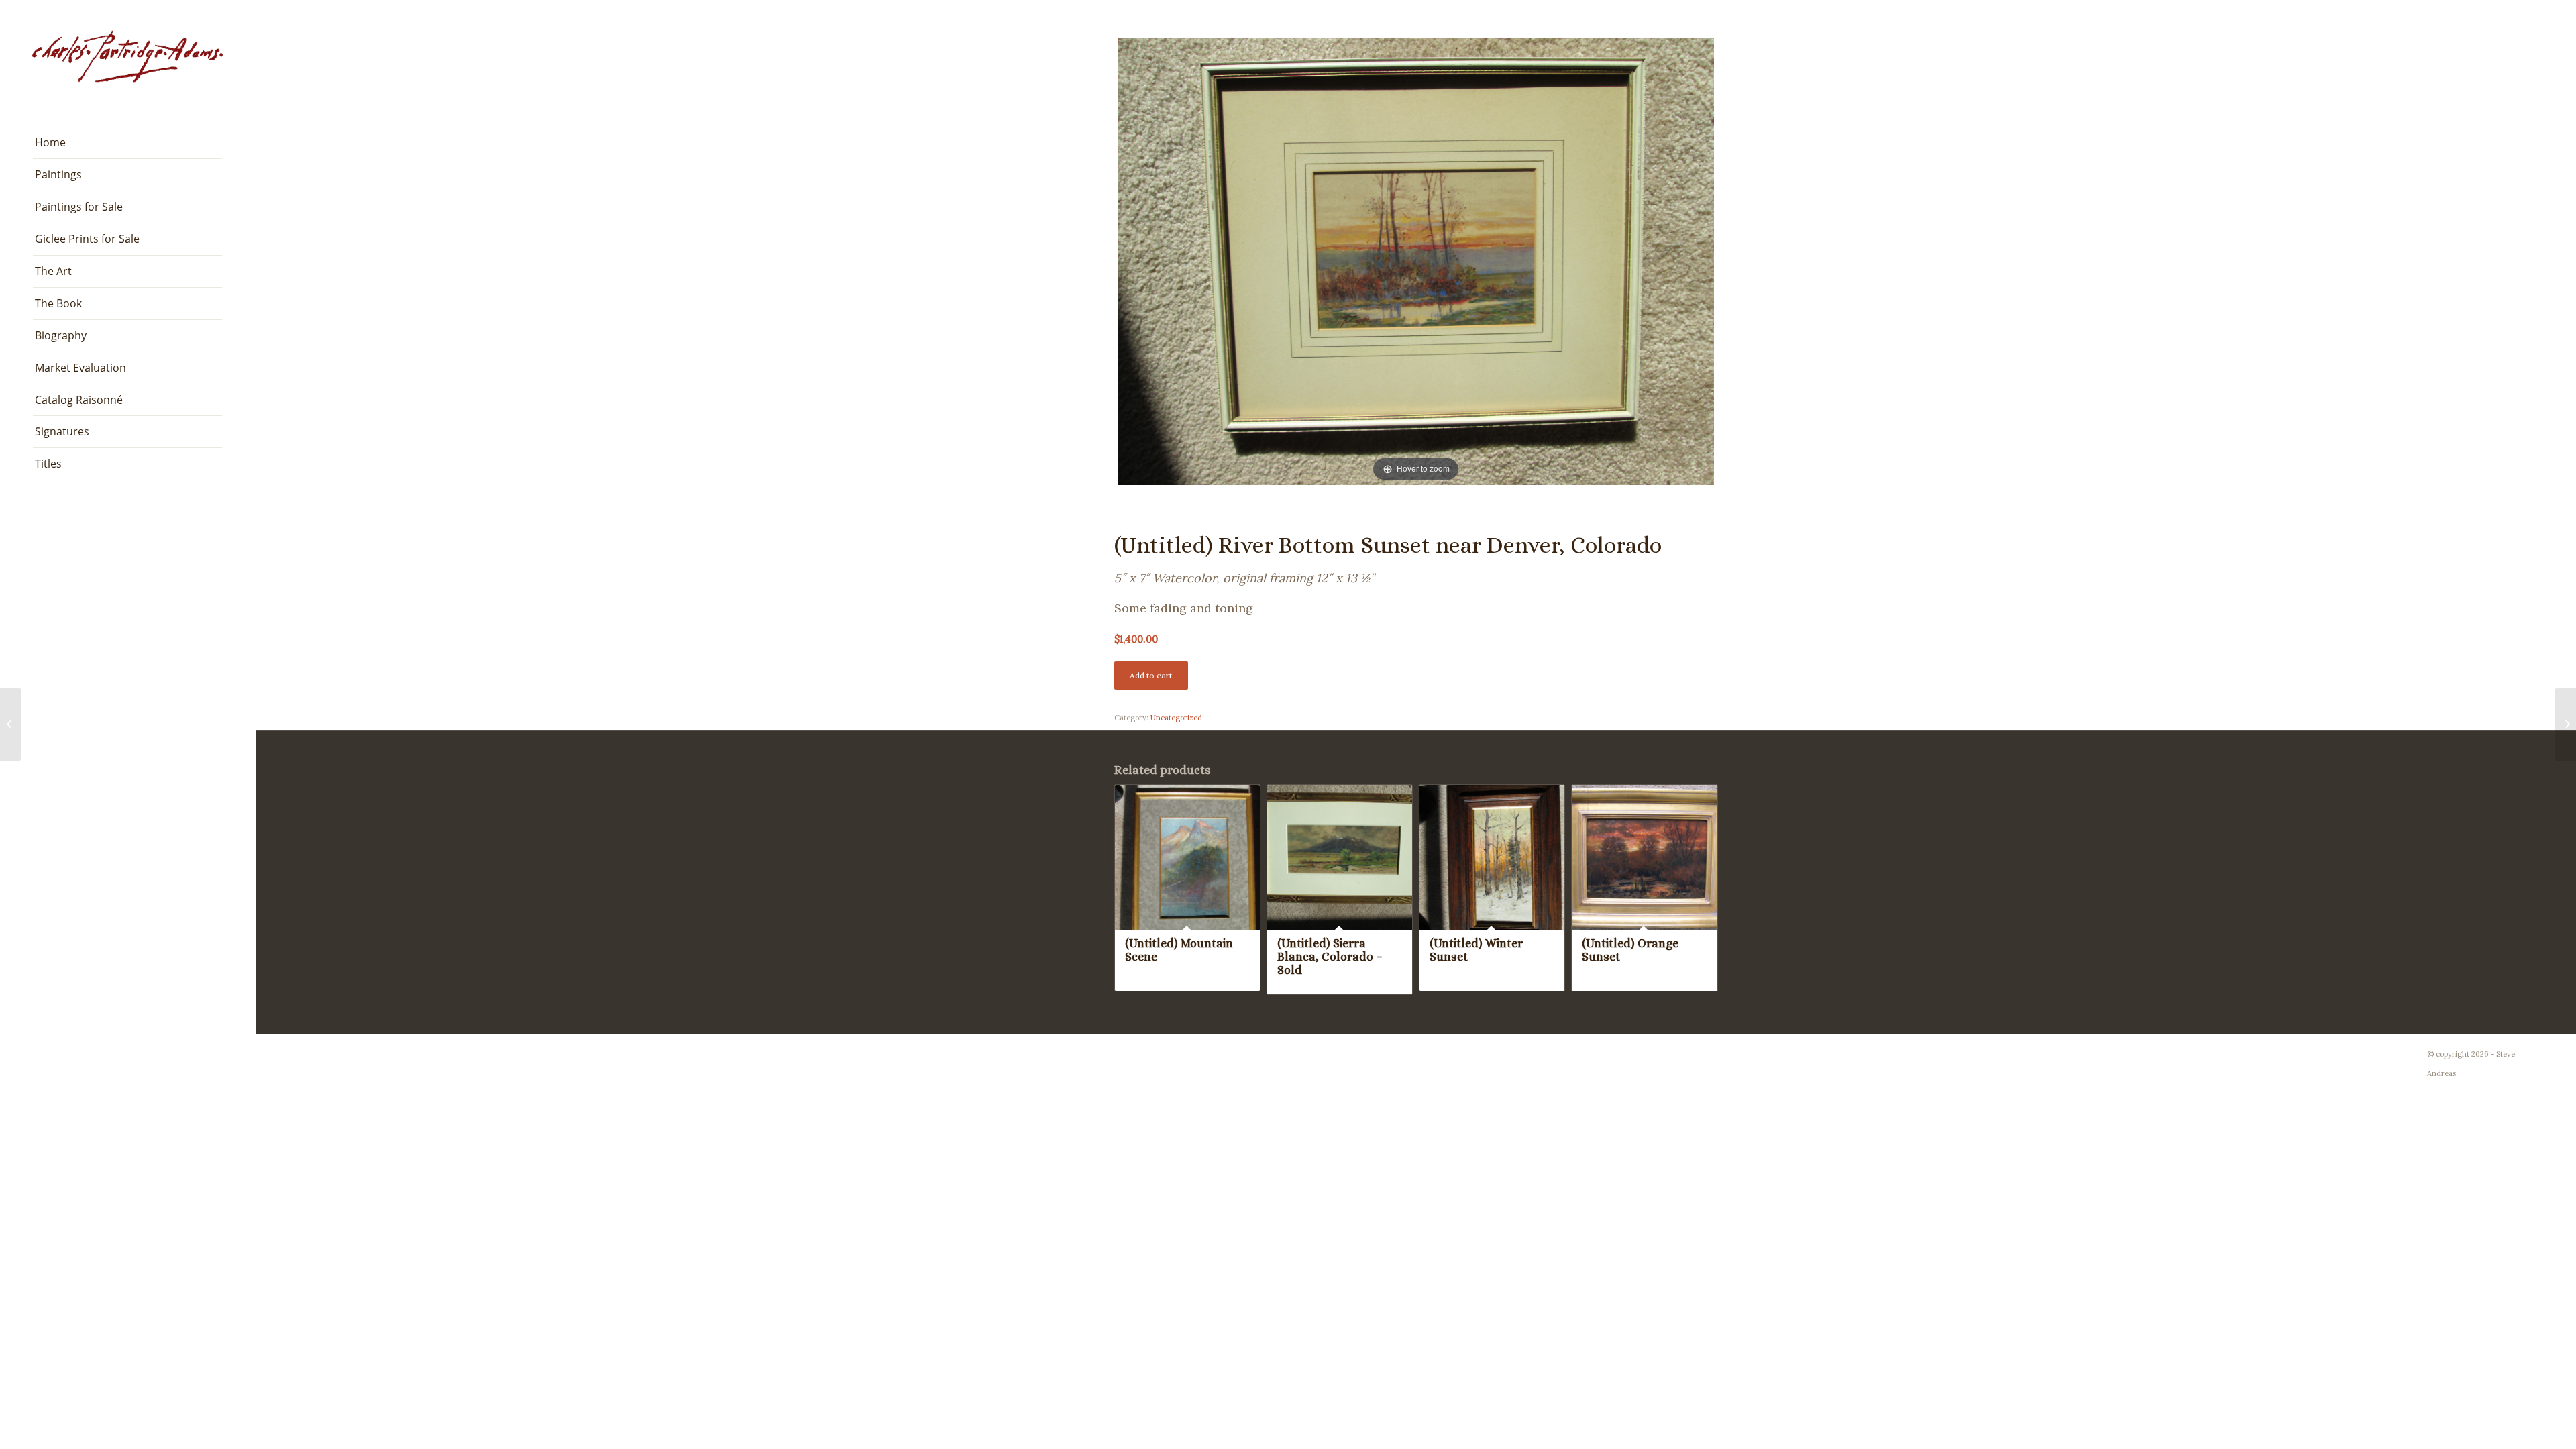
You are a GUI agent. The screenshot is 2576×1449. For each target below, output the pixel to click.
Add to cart (1151, 675)
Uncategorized (1176, 718)
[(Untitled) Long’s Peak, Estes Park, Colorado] (2566, 724)
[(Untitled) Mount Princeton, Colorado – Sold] (10, 724)
